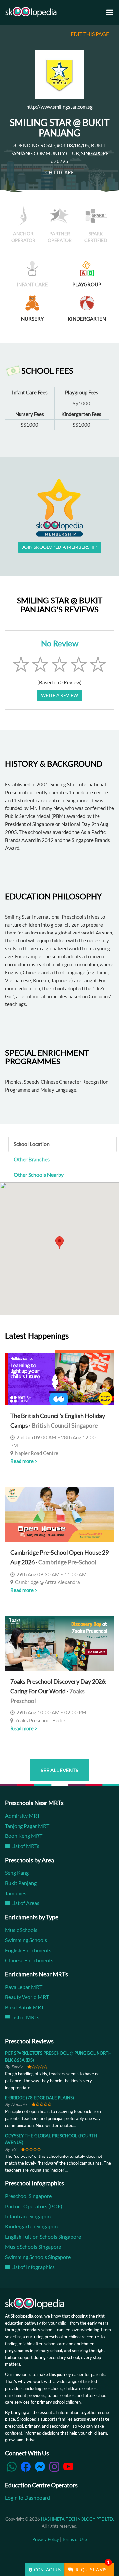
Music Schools (21, 1930)
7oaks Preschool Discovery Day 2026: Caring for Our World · (59, 1691)
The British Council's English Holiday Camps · (58, 1420)
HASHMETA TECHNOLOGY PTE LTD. (78, 2519)
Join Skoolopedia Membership (60, 547)
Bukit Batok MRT (24, 2007)
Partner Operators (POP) (34, 2206)
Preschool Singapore (28, 2196)
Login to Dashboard (27, 2498)
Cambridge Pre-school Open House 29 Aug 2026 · (59, 1557)
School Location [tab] (32, 1144)
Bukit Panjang (21, 1883)
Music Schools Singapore (33, 2247)
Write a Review (59, 695)
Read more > (24, 1461)
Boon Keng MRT (24, 1836)
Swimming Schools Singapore (38, 2257)
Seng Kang (17, 1872)
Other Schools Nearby (39, 1174)
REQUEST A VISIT (93, 2568)
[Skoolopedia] (31, 12)
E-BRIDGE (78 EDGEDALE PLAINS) (40, 2098)
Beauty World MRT (27, 1997)
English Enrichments (28, 1950)
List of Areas (25, 1903)
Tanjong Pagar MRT (27, 1826)
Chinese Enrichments (29, 1960)
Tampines (16, 1893)
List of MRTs (25, 1846)
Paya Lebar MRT (24, 1987)
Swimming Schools (26, 1940)
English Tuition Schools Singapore (43, 2237)
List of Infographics (32, 2267)
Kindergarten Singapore (32, 2226)
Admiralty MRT (22, 1815)
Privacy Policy (46, 2539)
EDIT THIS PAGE (90, 34)
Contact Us (47, 2570)
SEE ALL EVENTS (59, 1770)
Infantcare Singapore (29, 2216)
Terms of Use (75, 2539)
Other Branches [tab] (32, 1159)
